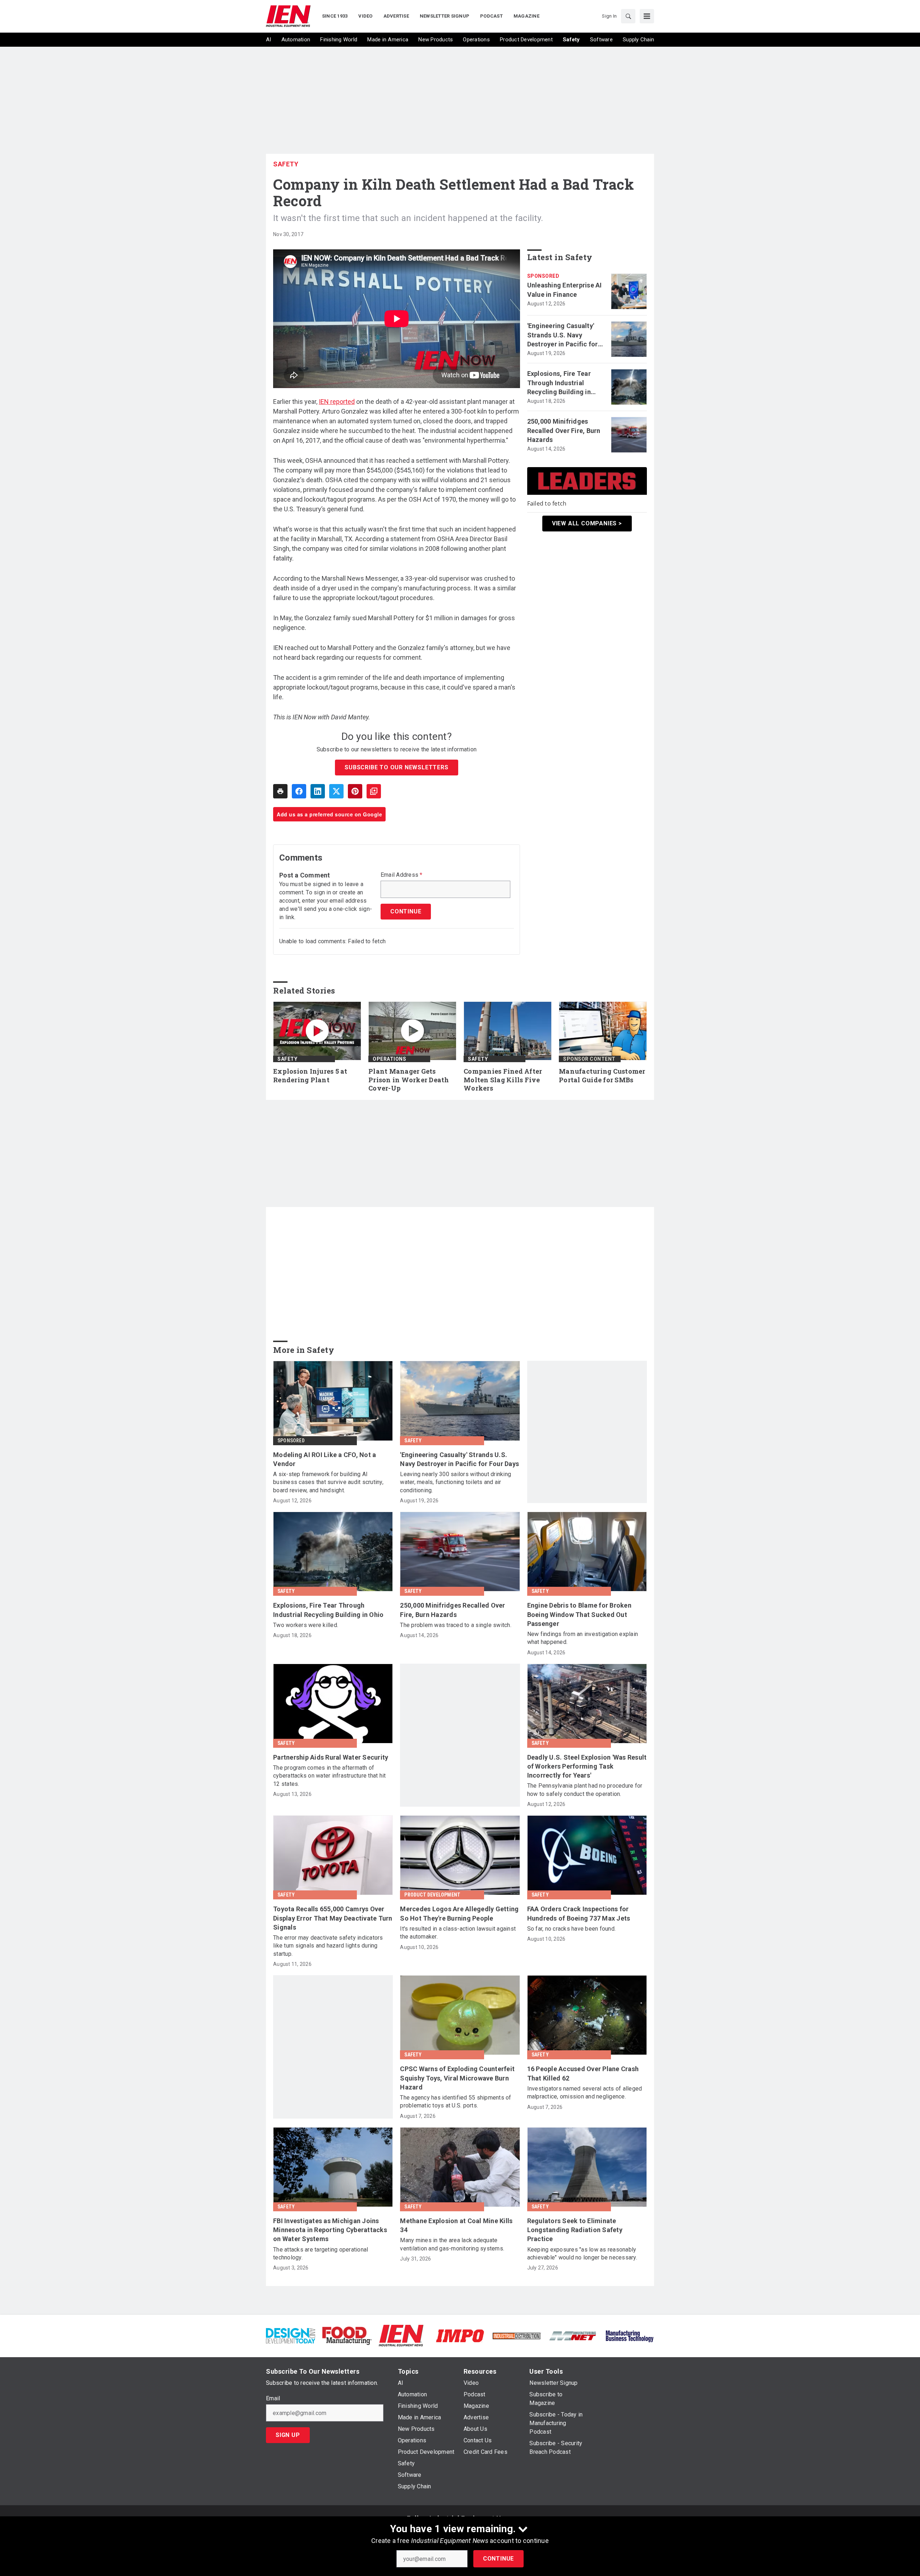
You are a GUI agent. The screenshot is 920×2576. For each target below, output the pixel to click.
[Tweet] (336, 791)
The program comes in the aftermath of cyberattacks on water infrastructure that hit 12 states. (329, 1776)
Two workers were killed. (306, 1625)
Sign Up (288, 2435)
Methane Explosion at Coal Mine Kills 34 (456, 2225)
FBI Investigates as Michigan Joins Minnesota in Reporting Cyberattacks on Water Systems (330, 2230)
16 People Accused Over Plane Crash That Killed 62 (583, 2073)
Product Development (432, 1895)
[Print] (280, 791)
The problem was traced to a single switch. (456, 1625)
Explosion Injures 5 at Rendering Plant (310, 1076)
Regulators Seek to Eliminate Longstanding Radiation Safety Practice (575, 2230)
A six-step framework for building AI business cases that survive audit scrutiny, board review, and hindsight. (328, 1482)
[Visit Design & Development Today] (291, 2335)
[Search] (628, 16)
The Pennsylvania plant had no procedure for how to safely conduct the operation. (585, 1790)
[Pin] (355, 791)
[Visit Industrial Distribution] (517, 2335)
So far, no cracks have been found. (572, 1929)
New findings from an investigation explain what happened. (583, 1638)
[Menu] (647, 16)
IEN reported (337, 402)
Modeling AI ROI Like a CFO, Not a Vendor (325, 1459)
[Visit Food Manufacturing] (347, 2335)
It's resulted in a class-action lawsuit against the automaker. (458, 1933)
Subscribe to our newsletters (396, 767)
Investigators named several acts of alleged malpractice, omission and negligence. (585, 2093)
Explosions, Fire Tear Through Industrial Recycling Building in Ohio (559, 383)
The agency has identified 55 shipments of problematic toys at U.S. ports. (456, 2102)
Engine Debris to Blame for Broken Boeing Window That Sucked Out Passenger (579, 1614)
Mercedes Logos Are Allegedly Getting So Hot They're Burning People (459, 1913)
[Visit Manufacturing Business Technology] (629, 2335)
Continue (498, 2559)
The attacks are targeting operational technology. (321, 2254)
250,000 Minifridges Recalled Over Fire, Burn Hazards (564, 430)
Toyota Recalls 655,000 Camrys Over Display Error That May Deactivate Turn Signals (333, 1918)
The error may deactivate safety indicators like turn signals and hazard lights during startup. (328, 1946)
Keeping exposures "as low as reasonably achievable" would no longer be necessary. (582, 2254)
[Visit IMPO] (460, 2335)
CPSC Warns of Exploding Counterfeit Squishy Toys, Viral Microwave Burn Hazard (457, 2078)
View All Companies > (587, 523)
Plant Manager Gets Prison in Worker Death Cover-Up (409, 1080)
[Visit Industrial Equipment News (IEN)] (401, 2335)
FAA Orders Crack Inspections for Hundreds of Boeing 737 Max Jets (579, 1913)
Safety (286, 164)
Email (273, 2398)
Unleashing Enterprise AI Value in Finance (565, 290)
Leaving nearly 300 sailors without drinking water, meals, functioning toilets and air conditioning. (456, 1482)
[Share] (299, 791)
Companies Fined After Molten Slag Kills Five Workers (503, 1080)
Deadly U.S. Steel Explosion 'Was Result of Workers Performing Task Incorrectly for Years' (587, 1766)
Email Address (402, 875)
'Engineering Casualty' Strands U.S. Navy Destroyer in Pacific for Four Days (563, 335)
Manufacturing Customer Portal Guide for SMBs (602, 1076)
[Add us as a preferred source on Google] (374, 791)
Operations (389, 1059)
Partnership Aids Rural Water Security (331, 1757)
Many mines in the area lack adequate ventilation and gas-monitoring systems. (452, 2244)
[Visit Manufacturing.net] (573, 2335)
